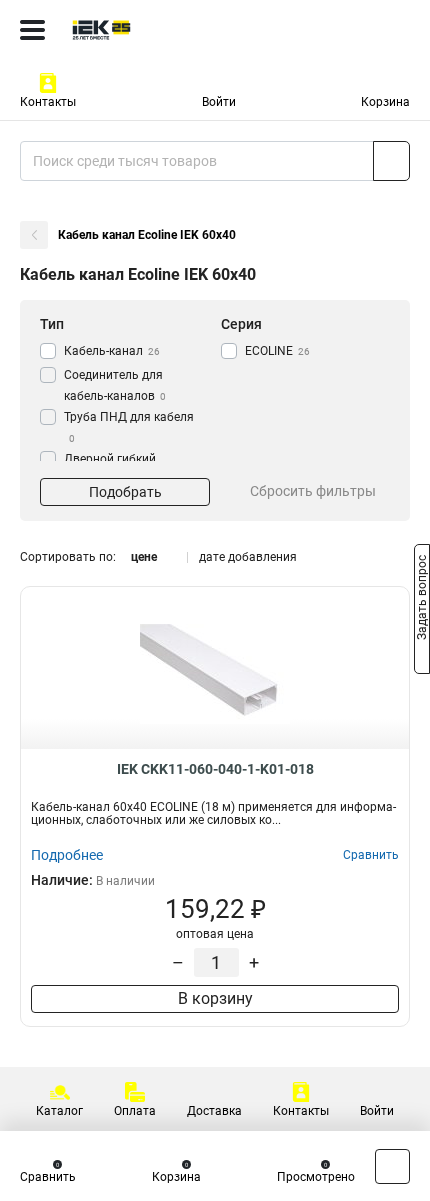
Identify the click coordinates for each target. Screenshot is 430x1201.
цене (144, 557)
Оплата (135, 1111)
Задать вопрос (422, 599)
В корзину (215, 998)
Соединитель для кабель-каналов (115, 385)
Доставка (214, 1111)
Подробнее (67, 855)
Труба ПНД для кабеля (129, 427)
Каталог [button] (59, 1111)
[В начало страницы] (392, 1166)
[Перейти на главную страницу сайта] (150, 30)
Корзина (385, 102)
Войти (219, 102)
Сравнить (48, 1177)
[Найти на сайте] (391, 161)
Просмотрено (316, 1177)
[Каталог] (32, 30)
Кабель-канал (112, 351)
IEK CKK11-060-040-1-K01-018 (215, 769)
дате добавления (248, 557)
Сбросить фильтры (313, 491)
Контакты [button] (48, 102)
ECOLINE (277, 351)
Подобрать (125, 492)
